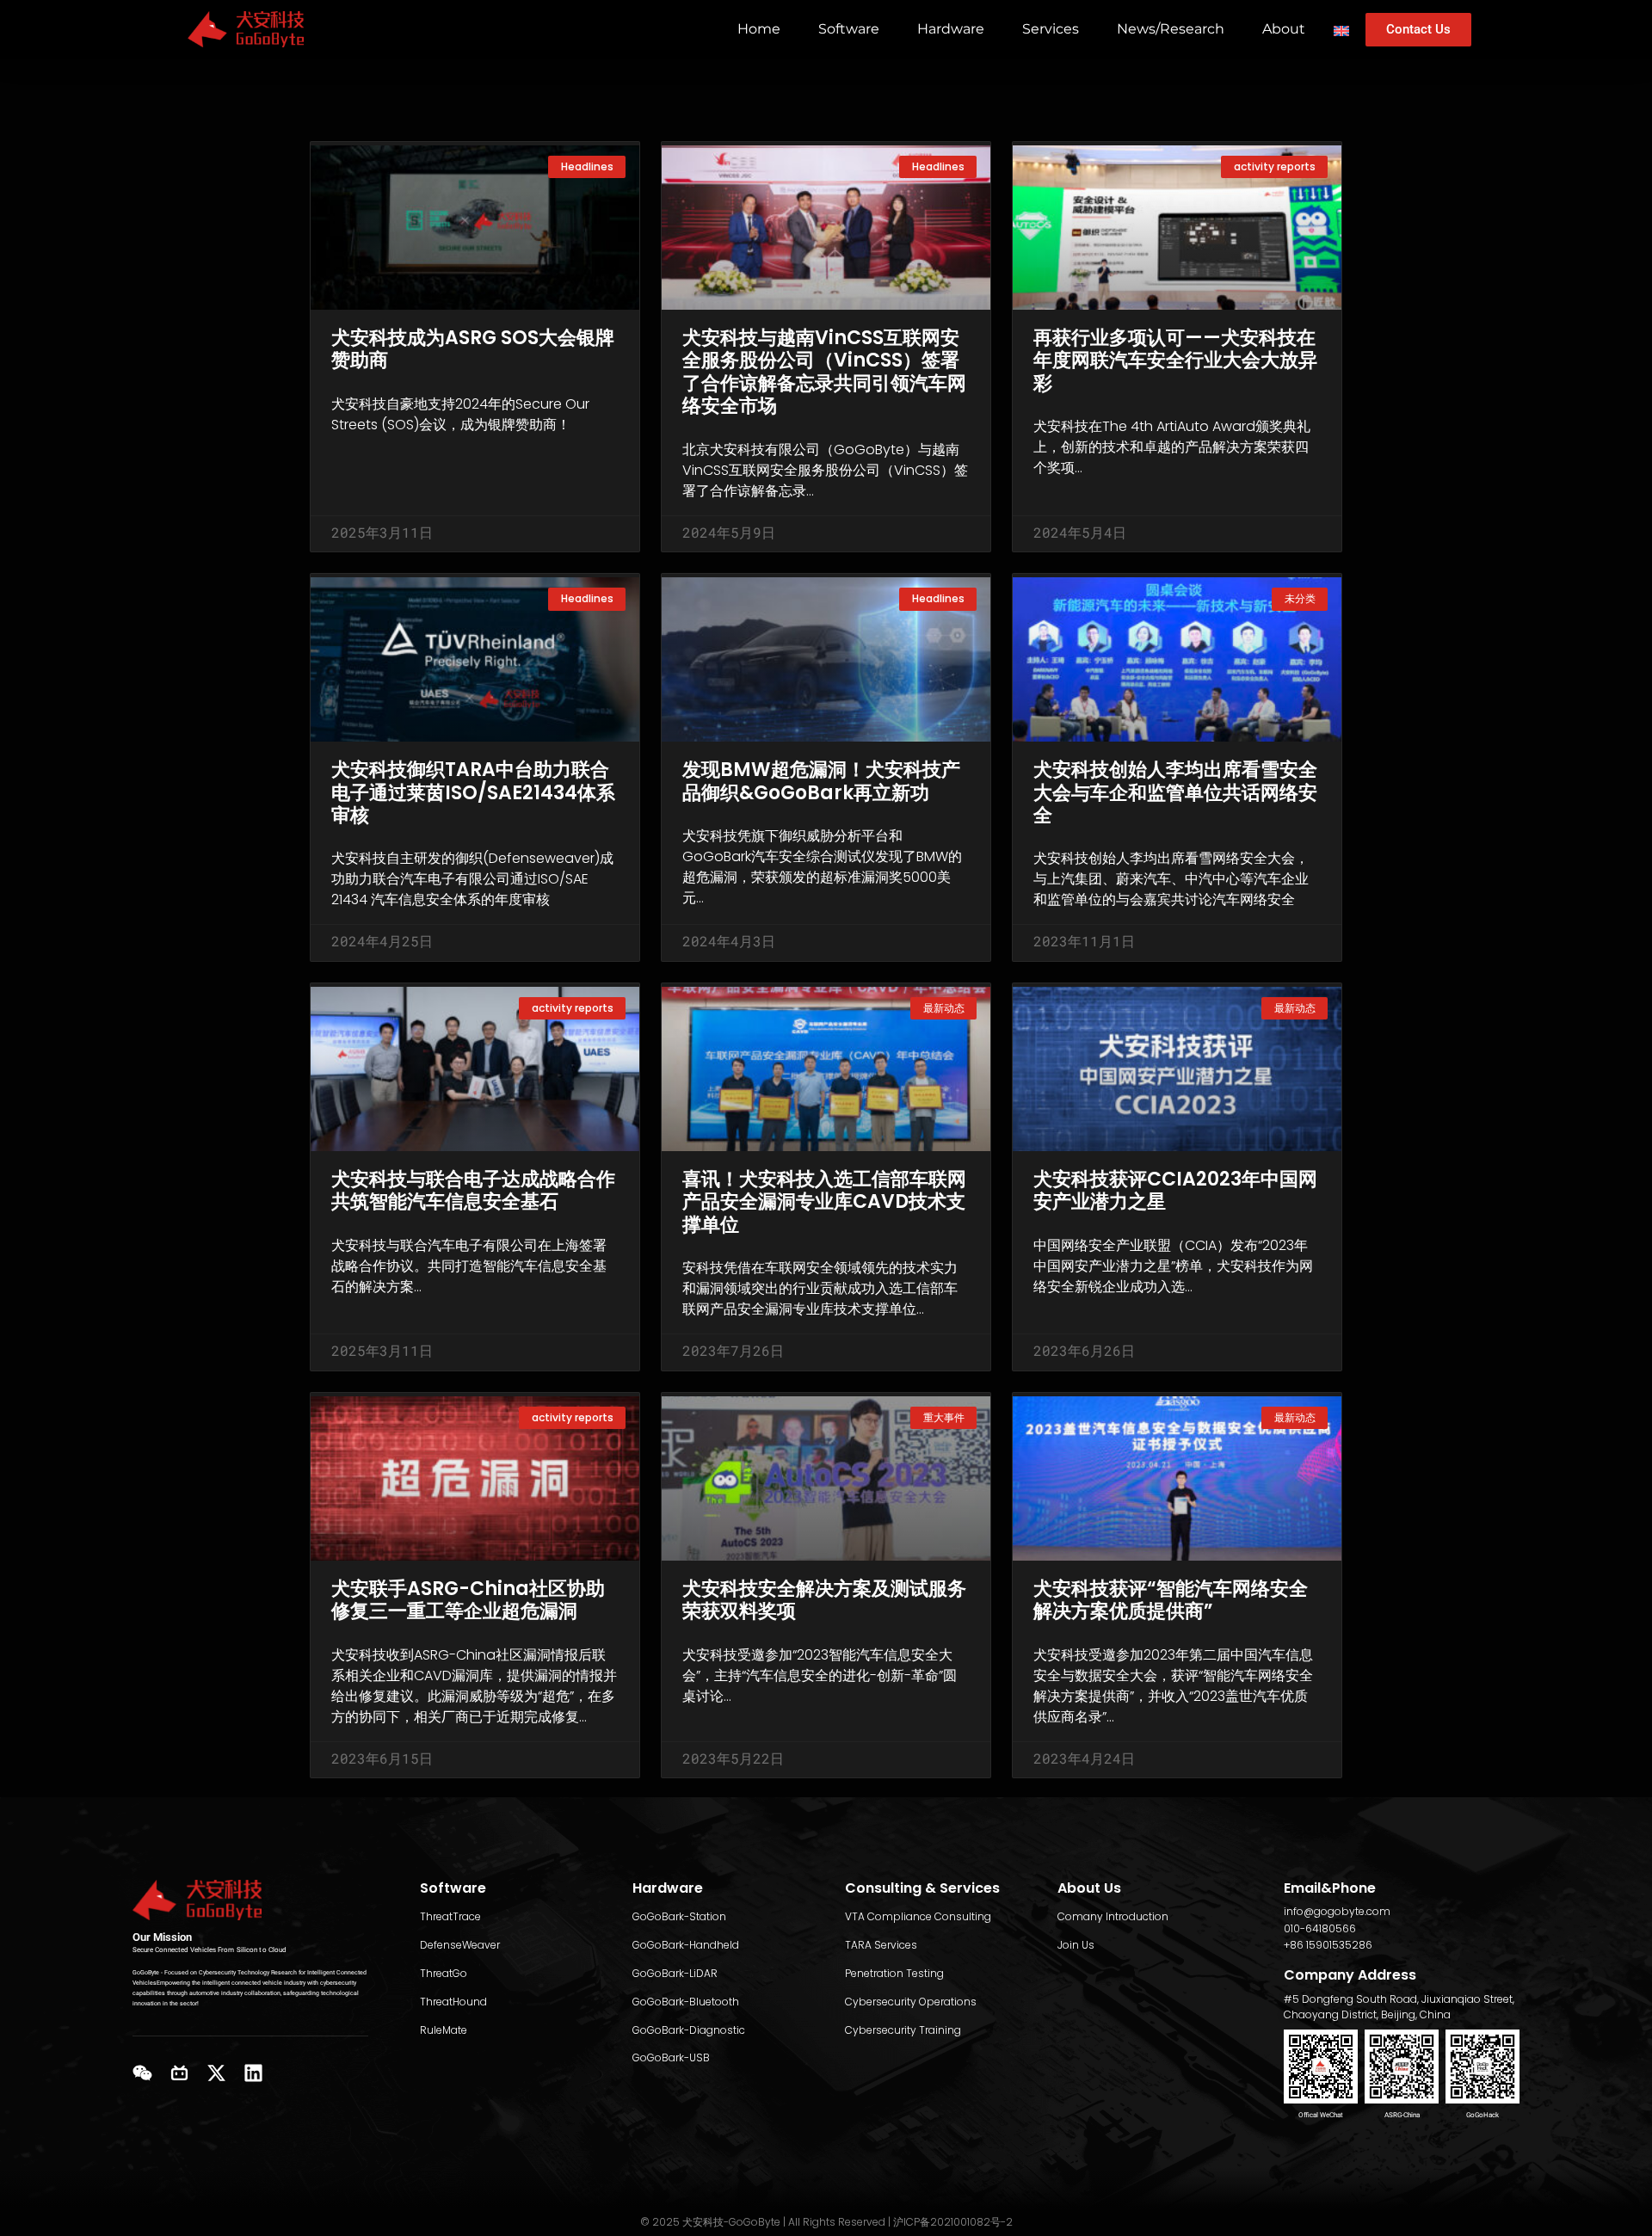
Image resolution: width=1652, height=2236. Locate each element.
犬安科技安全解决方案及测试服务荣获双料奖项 (824, 1600)
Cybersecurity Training (903, 2030)
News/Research (1171, 29)
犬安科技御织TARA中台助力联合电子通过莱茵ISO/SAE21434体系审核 (473, 792)
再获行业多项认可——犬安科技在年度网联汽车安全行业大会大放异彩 (1175, 360)
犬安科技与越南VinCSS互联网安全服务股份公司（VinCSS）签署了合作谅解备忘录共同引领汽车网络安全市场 (824, 372)
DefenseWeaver (460, 1945)
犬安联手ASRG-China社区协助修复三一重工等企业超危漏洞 (468, 1600)
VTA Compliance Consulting (918, 1916)
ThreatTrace (450, 1916)
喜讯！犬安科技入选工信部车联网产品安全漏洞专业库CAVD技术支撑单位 (824, 1202)
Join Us (1076, 1945)
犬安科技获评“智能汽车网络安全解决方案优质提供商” (1171, 1600)
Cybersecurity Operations (911, 2002)
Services (1051, 29)
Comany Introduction (1113, 1916)
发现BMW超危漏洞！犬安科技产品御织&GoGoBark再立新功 (821, 781)
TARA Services (881, 1945)
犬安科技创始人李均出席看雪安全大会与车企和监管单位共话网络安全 (1175, 792)
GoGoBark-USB (671, 2057)
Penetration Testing (894, 1973)
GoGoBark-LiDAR (675, 1973)
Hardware (951, 29)
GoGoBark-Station (679, 1916)
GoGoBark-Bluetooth (686, 2002)
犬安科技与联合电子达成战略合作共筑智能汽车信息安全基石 (473, 1190)
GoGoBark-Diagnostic (689, 2030)
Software (849, 29)
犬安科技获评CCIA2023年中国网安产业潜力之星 (1175, 1190)
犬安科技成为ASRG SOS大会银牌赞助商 (473, 349)
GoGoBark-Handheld (686, 1945)
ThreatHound (453, 2002)
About (1284, 29)
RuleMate (444, 2030)
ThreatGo (444, 1973)
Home (759, 29)
